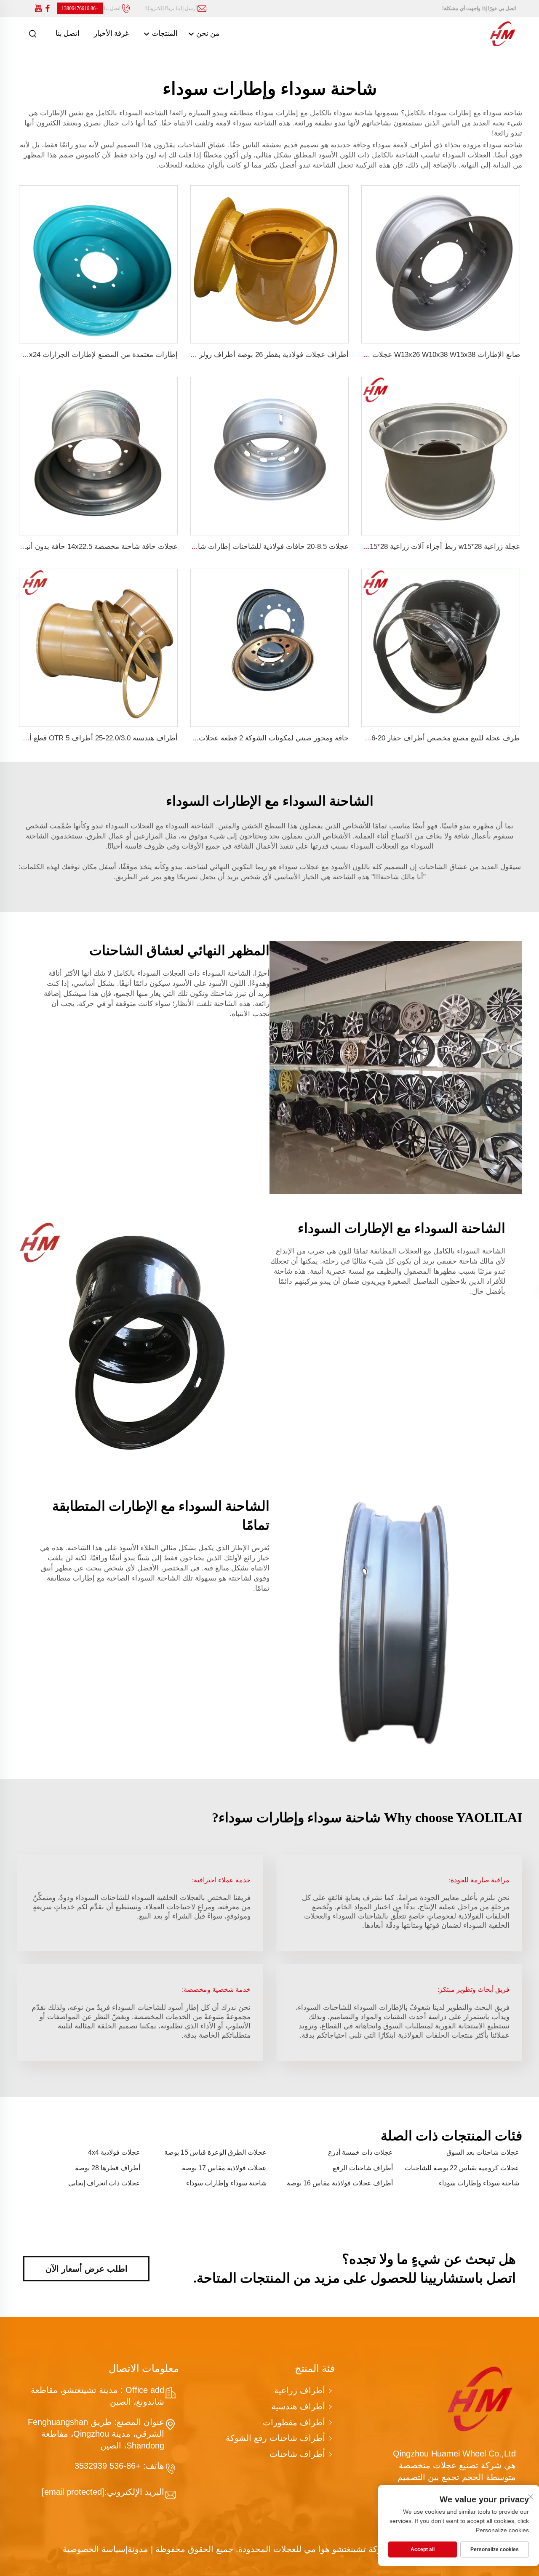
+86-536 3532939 (109, 2466)
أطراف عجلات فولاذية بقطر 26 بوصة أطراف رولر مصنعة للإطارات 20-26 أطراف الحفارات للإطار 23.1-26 (190, 355)
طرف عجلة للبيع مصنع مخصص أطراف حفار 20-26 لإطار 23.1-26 (422, 738)
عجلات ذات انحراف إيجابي (104, 2183)
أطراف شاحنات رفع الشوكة (275, 2438)
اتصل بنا (68, 33)
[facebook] (48, 9)
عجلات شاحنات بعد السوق (483, 2152)
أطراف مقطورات (294, 2422)
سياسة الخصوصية (94, 2549)
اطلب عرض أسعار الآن (87, 2269)
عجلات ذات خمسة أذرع (360, 2152)
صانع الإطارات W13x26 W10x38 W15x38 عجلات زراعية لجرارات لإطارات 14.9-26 (396, 355)
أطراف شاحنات (297, 2454)
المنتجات (164, 33)
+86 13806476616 (80, 8)
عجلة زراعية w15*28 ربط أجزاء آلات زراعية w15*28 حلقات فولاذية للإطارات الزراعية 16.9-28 (380, 547)
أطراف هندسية (298, 2406)
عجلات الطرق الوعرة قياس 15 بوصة (215, 2152)
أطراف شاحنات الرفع (363, 2168)
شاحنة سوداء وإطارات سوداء (479, 2183)
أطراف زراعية (300, 2390)
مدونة (138, 2549)
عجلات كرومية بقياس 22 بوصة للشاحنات (462, 2168)
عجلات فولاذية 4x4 (114, 2152)
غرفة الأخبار (111, 33)
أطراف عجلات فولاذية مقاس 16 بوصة (340, 2183)
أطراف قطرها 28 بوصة (108, 2168)
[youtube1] (38, 9)
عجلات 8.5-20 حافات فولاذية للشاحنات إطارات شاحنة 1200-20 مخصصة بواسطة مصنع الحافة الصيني (197, 547)
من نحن (207, 33)
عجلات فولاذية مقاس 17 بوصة (224, 2168)
